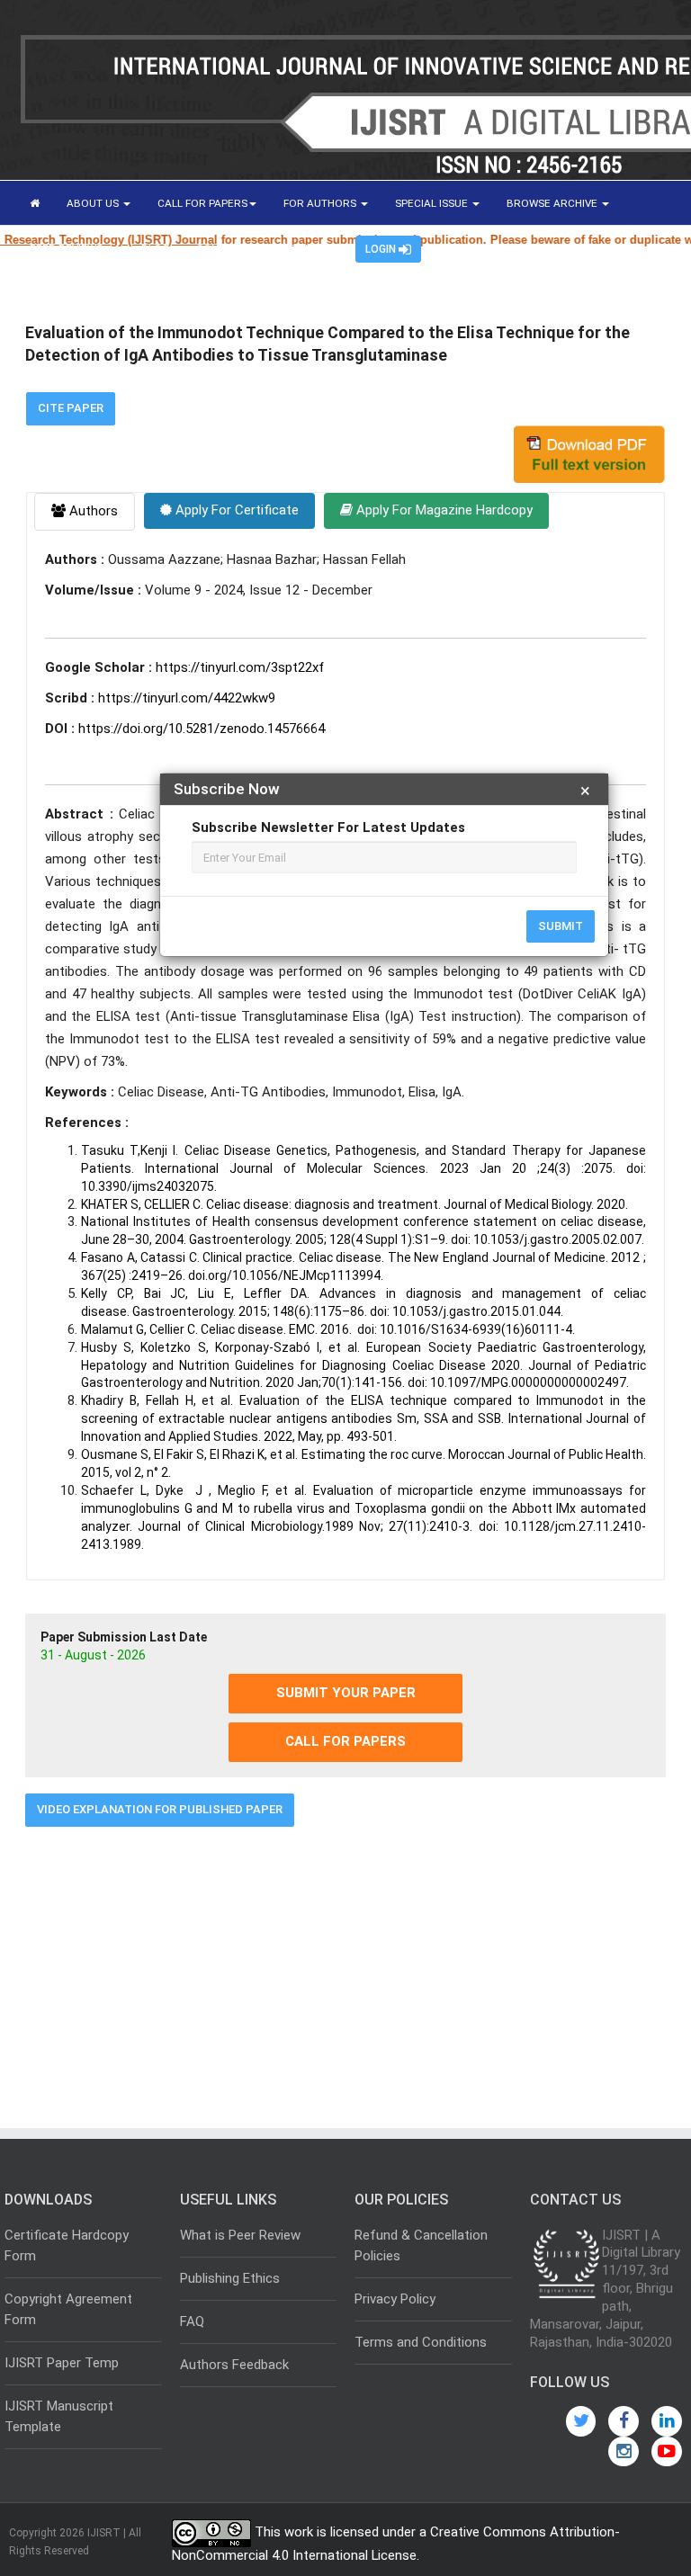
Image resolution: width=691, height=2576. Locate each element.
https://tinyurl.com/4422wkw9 (187, 698)
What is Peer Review (240, 2235)
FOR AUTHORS (321, 203)
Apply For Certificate (235, 510)
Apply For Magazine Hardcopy (443, 510)
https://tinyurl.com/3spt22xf (240, 667)
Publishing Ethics (230, 2278)
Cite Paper (71, 408)
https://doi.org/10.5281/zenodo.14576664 (202, 729)
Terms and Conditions (421, 2342)
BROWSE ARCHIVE (553, 203)
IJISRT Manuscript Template (59, 2416)
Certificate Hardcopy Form (67, 2245)
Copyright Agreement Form (68, 2309)
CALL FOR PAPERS (202, 203)
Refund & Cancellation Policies (421, 2245)
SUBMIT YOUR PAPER (346, 1693)
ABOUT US (94, 203)
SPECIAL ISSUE (433, 203)
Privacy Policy (395, 2299)
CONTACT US (229, 248)
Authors (92, 511)
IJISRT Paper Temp (62, 2363)
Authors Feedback (234, 2365)
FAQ (192, 2321)
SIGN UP (309, 248)
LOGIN (382, 249)
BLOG (155, 248)
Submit (561, 926)
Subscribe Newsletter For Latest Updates (328, 827)
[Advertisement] (345, 1971)
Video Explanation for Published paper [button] (160, 1809)
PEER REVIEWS (67, 248)
